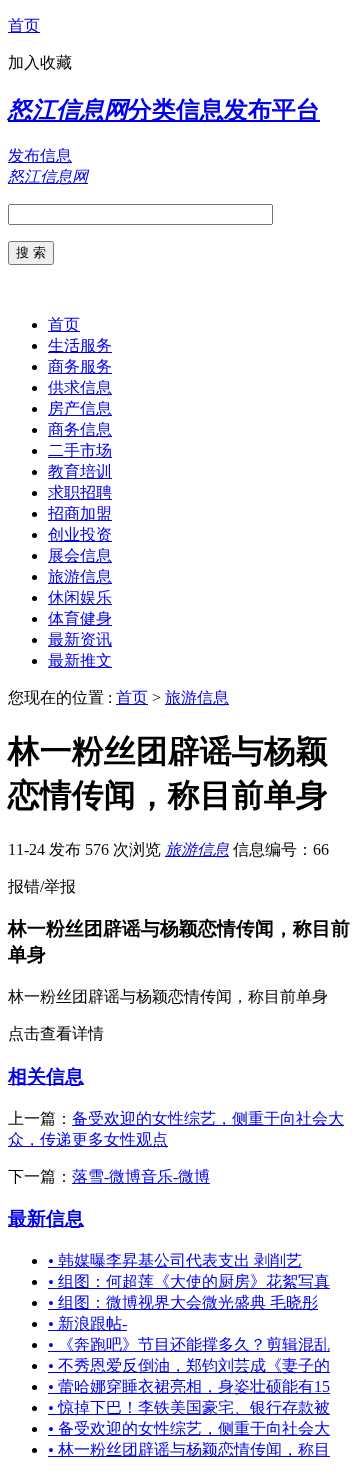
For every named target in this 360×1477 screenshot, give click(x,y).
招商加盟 (80, 513)
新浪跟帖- (87, 1323)
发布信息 (40, 155)
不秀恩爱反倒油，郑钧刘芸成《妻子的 (189, 1365)
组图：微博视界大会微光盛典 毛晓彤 (183, 1302)
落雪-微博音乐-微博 (141, 1176)
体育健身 (80, 618)
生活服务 (80, 345)
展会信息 (80, 555)
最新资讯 (80, 639)
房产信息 (80, 408)
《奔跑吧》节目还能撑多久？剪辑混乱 (189, 1344)
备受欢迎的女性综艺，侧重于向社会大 (189, 1428)
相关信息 (46, 1076)
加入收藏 (40, 62)
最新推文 (80, 660)
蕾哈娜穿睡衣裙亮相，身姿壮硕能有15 (189, 1386)
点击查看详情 (56, 1033)
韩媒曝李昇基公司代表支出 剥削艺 (175, 1260)
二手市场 (80, 450)
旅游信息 (80, 576)
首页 (24, 25)
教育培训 (80, 471)
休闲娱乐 (80, 597)
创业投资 (80, 534)
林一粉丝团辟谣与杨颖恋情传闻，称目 (189, 1449)
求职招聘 (80, 492)
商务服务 (80, 366)
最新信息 (46, 1218)
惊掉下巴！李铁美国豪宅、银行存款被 (189, 1407)
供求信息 (80, 387)
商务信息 (80, 429)
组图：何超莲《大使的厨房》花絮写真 (189, 1281)
